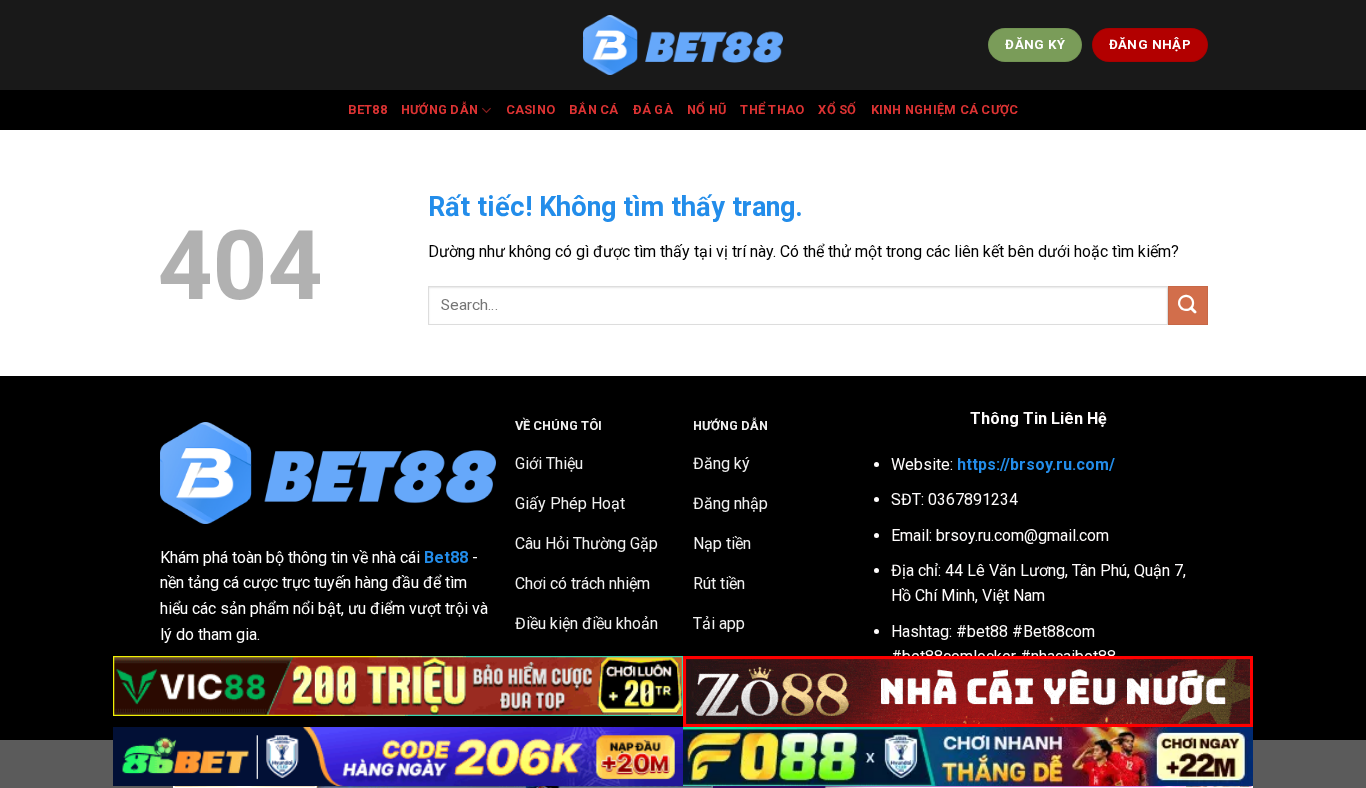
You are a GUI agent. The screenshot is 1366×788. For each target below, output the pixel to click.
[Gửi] (1188, 305)
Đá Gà (653, 109)
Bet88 (367, 109)
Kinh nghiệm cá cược (945, 109)
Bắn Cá (594, 109)
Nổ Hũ (706, 109)
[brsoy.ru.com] (683, 45)
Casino (531, 109)
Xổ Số (837, 109)
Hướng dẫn (439, 109)
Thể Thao (772, 109)
